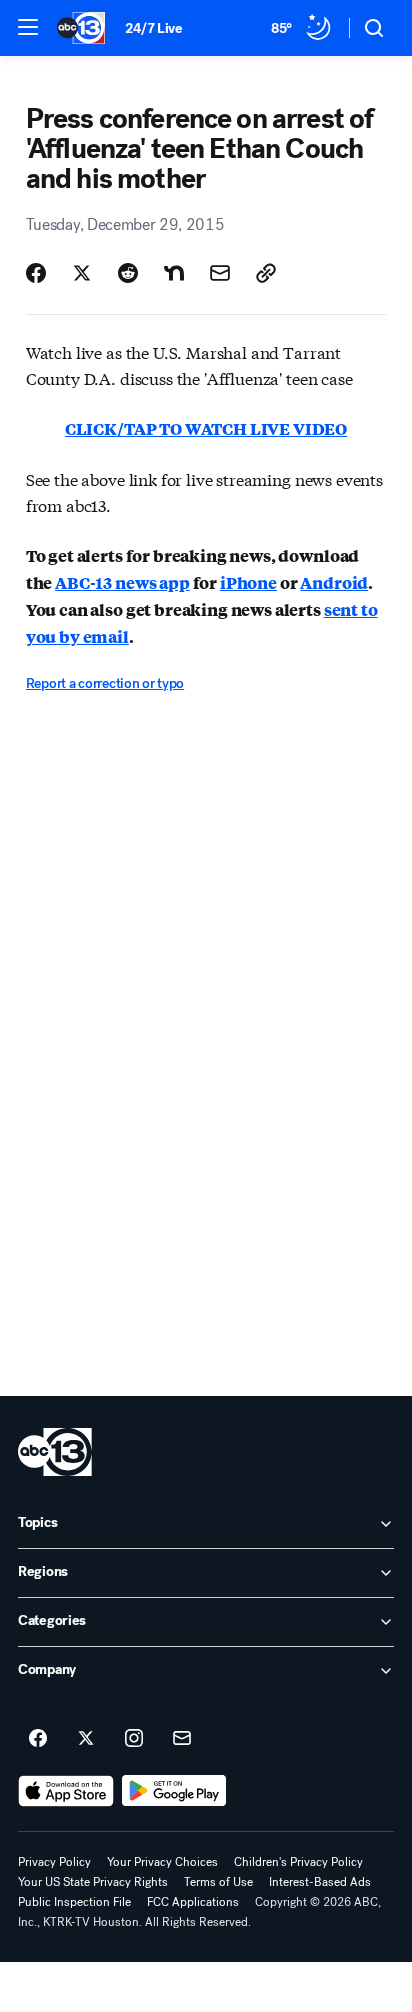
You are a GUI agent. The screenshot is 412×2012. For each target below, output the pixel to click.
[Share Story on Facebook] (36, 273)
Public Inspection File (74, 1902)
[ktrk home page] (55, 1452)
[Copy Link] (266, 273)
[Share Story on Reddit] (128, 273)
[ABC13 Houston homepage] (81, 28)
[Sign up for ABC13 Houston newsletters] (182, 1739)
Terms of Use (218, 1882)
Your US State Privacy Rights (93, 1882)
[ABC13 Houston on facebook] (38, 1739)
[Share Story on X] (82, 273)
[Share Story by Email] (220, 273)
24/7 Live (153, 28)
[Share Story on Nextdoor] (174, 273)
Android (334, 582)
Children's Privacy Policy (298, 1862)
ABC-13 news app (122, 582)
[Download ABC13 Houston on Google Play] (174, 1791)
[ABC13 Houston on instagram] (134, 1739)
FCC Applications (193, 1902)
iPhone (248, 582)
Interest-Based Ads (320, 1882)
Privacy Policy (54, 1862)
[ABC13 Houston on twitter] (86, 1739)
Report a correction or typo (105, 683)
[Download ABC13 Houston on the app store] (66, 1791)
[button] (28, 27)
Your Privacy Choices (162, 1862)
